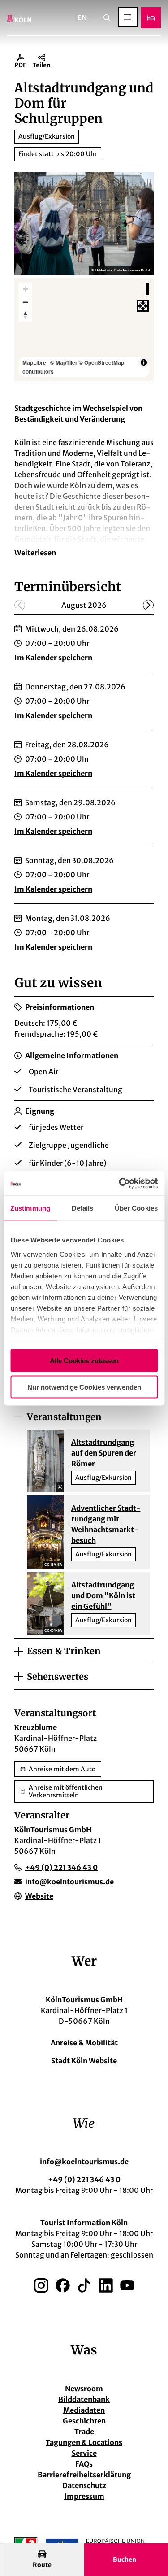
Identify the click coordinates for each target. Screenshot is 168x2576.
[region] (84, 329)
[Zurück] (20, 605)
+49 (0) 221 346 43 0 (84, 2179)
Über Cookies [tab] (136, 1208)
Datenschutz (84, 2485)
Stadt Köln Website (84, 2061)
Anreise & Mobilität (84, 2043)
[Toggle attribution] (144, 362)
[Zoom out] (25, 302)
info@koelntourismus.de (84, 2162)
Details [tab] (83, 1208)
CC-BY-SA (53, 1565)
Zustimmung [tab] (30, 1208)
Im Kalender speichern (53, 658)
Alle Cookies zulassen (84, 1361)
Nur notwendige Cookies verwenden (84, 1387)
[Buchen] (151, 18)
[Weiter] (148, 605)
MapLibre (34, 362)
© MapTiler (64, 362)
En (82, 17)
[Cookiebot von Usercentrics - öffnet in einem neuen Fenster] (120, 1183)
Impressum (84, 2496)
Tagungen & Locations (84, 2442)
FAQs (84, 2464)
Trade (84, 2432)
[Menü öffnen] (128, 17)
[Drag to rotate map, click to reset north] (25, 315)
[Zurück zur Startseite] (19, 18)
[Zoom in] (25, 289)
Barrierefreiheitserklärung (84, 2475)
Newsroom (84, 2389)
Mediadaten (84, 2410)
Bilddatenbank (84, 2399)
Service (84, 2453)
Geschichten (84, 2421)
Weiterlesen (35, 553)
